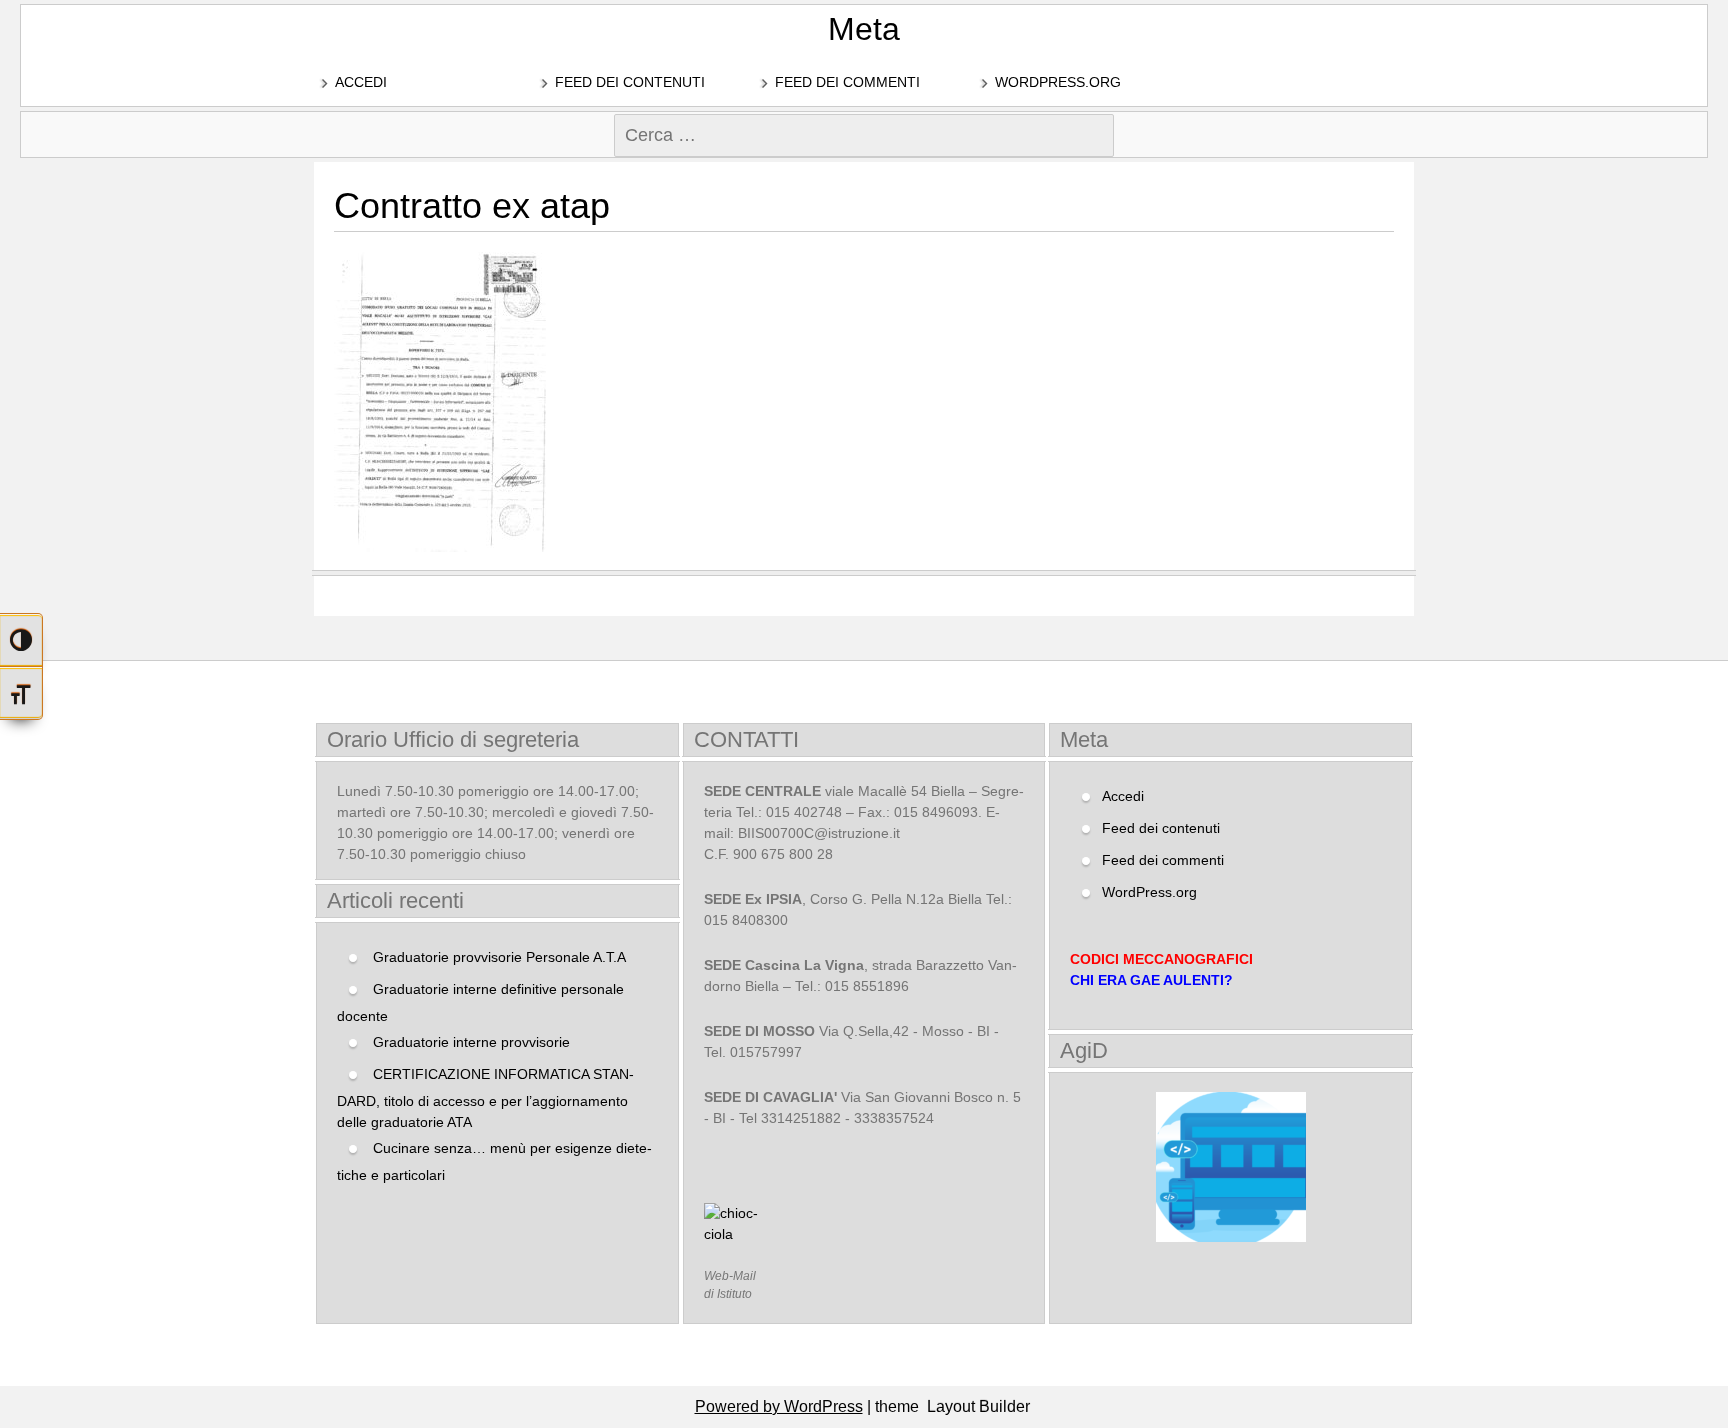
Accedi (361, 82)
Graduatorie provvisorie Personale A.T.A (499, 957)
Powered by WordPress (779, 1406)
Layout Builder (978, 1406)
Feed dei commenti (847, 82)
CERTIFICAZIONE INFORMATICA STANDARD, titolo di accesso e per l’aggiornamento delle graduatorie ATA (485, 1098)
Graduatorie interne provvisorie (471, 1042)
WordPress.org (1058, 82)
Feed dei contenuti (630, 82)
